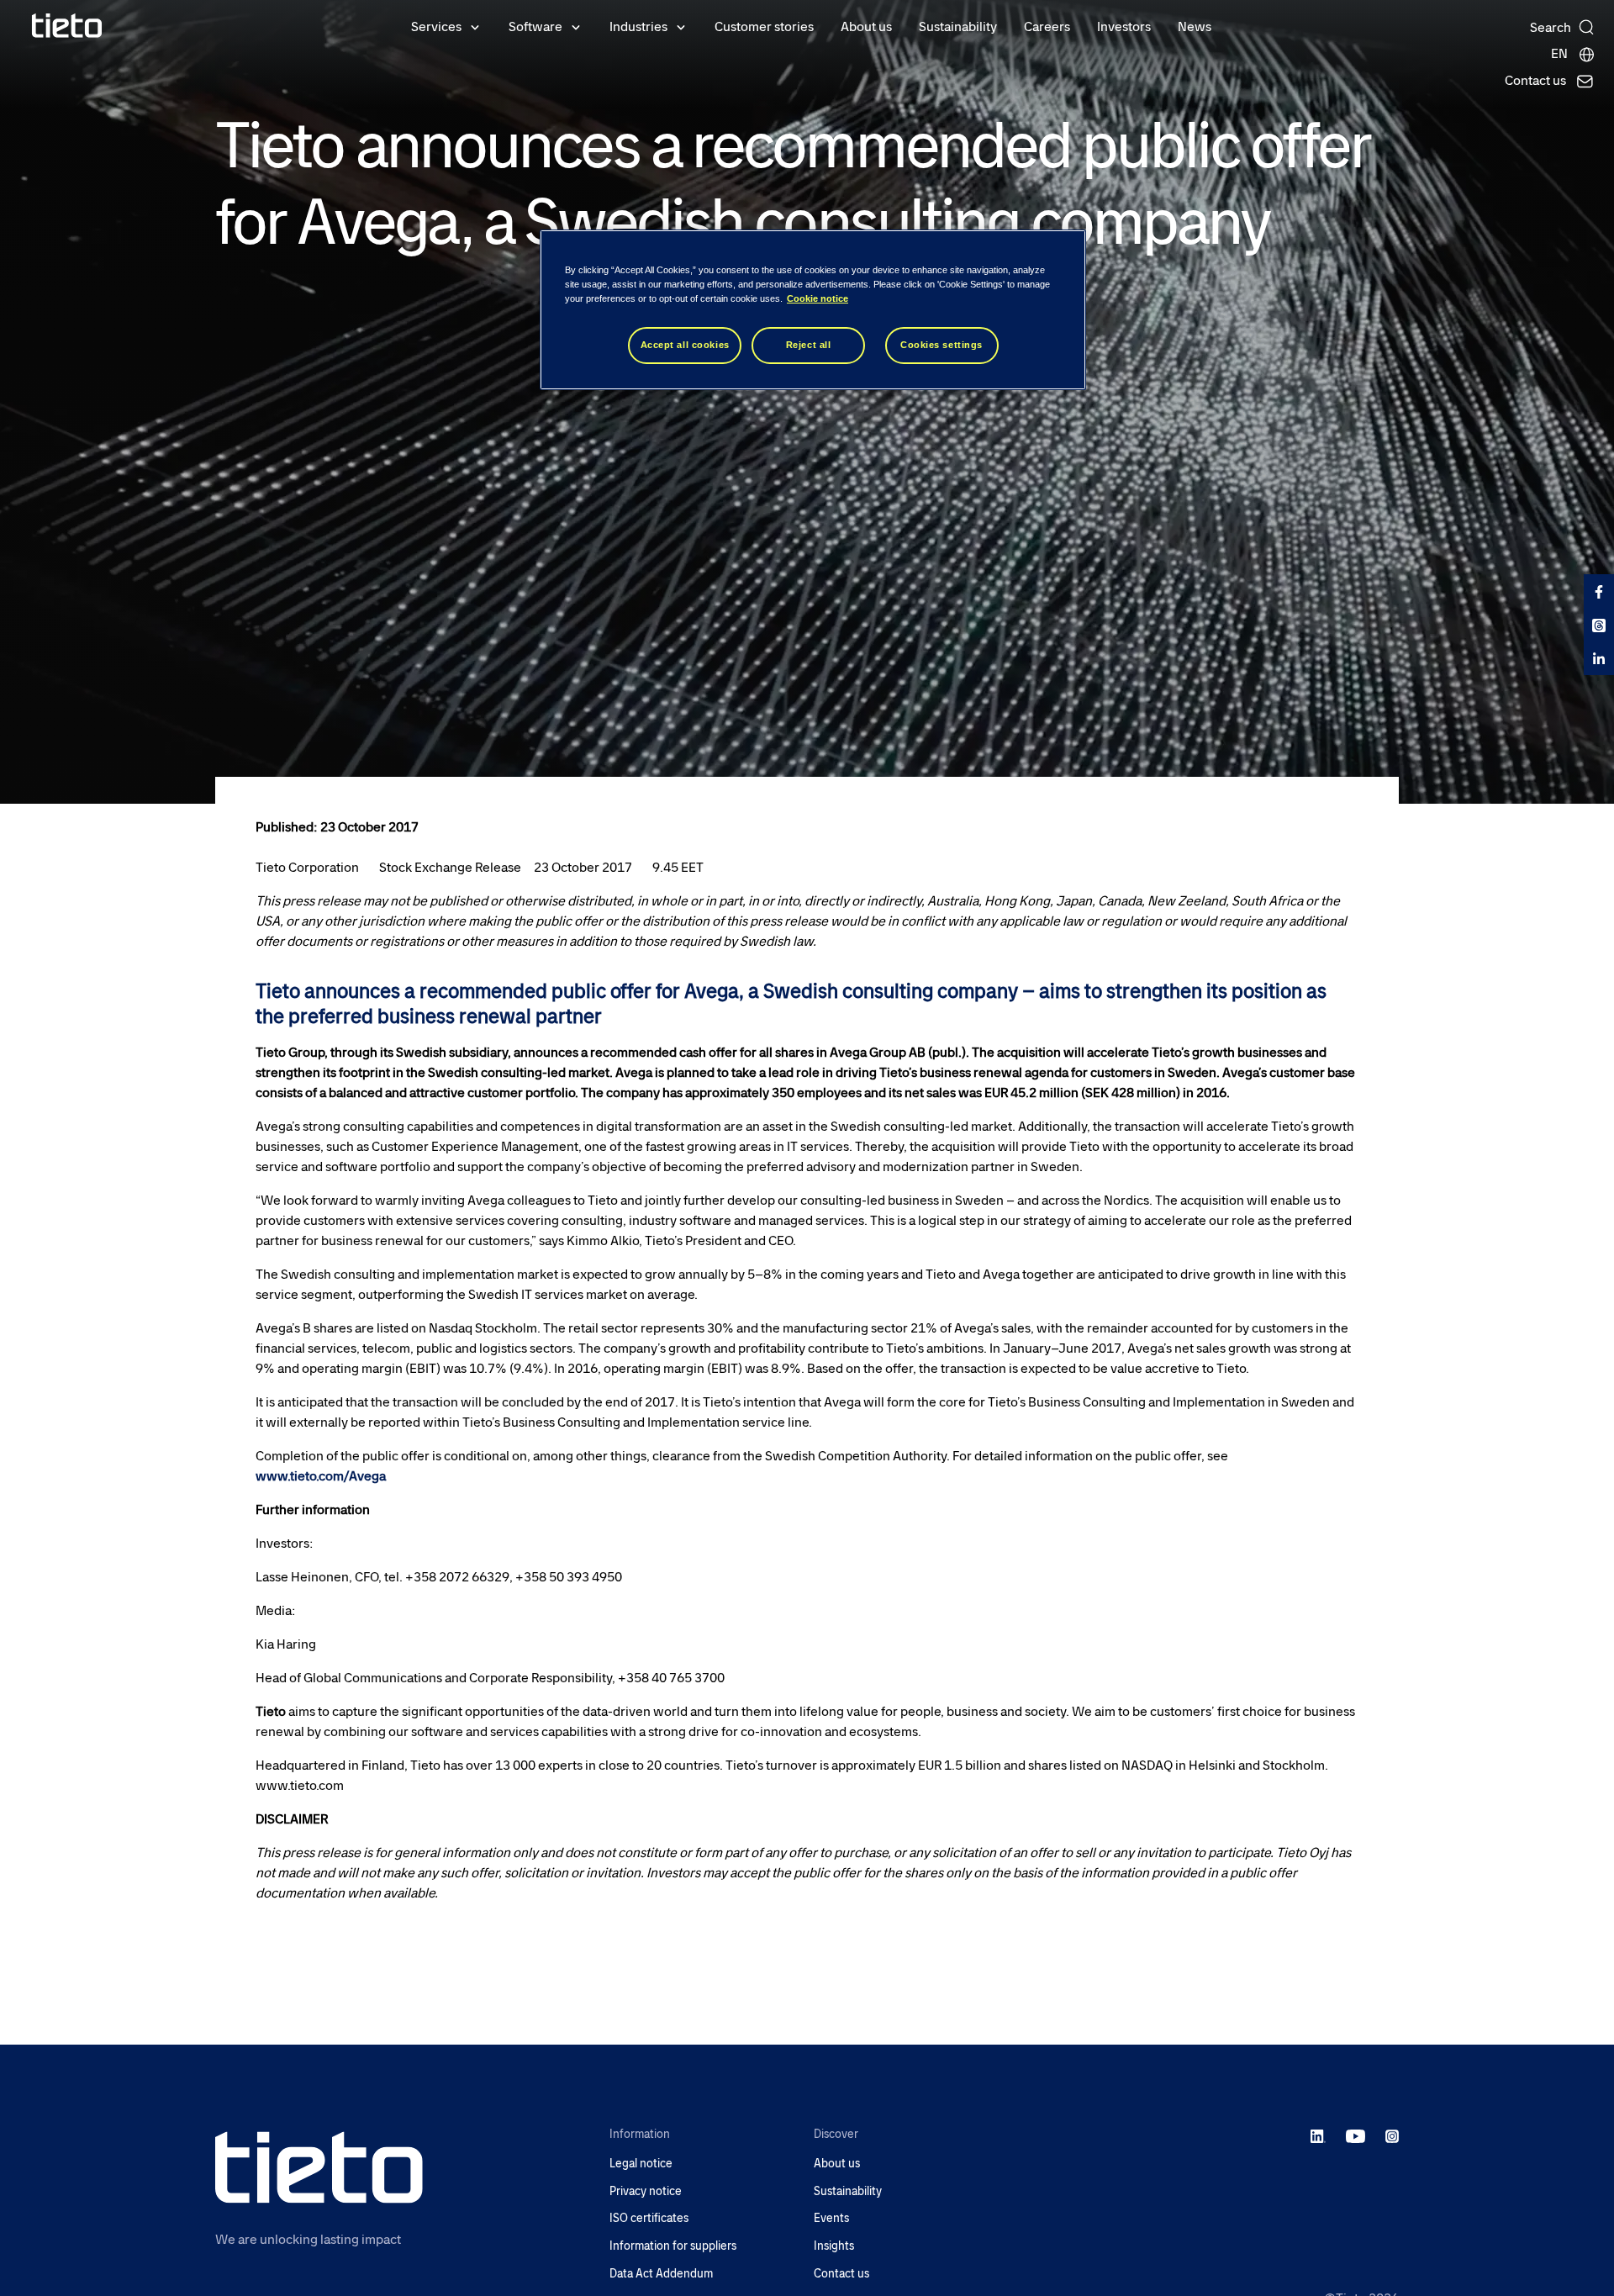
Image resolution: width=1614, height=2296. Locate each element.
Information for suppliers (673, 2246)
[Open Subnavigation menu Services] (475, 26)
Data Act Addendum (661, 2274)
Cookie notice (818, 298)
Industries (638, 26)
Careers (1047, 26)
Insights (834, 2246)
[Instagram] (1392, 2135)
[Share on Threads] (1599, 625)
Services (436, 26)
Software (535, 26)
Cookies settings (941, 345)
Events (831, 2218)
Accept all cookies (685, 345)
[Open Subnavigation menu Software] (576, 26)
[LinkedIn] (1319, 2135)
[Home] (67, 26)
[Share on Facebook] (1599, 591)
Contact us (841, 2274)
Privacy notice (646, 2191)
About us (866, 26)
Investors (1124, 26)
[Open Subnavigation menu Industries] (681, 26)
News (1195, 26)
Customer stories (764, 26)
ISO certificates (649, 2218)
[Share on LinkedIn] (1599, 658)
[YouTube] (1356, 2135)
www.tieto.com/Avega (321, 1476)
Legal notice (641, 2164)
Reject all (809, 345)
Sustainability (958, 26)
